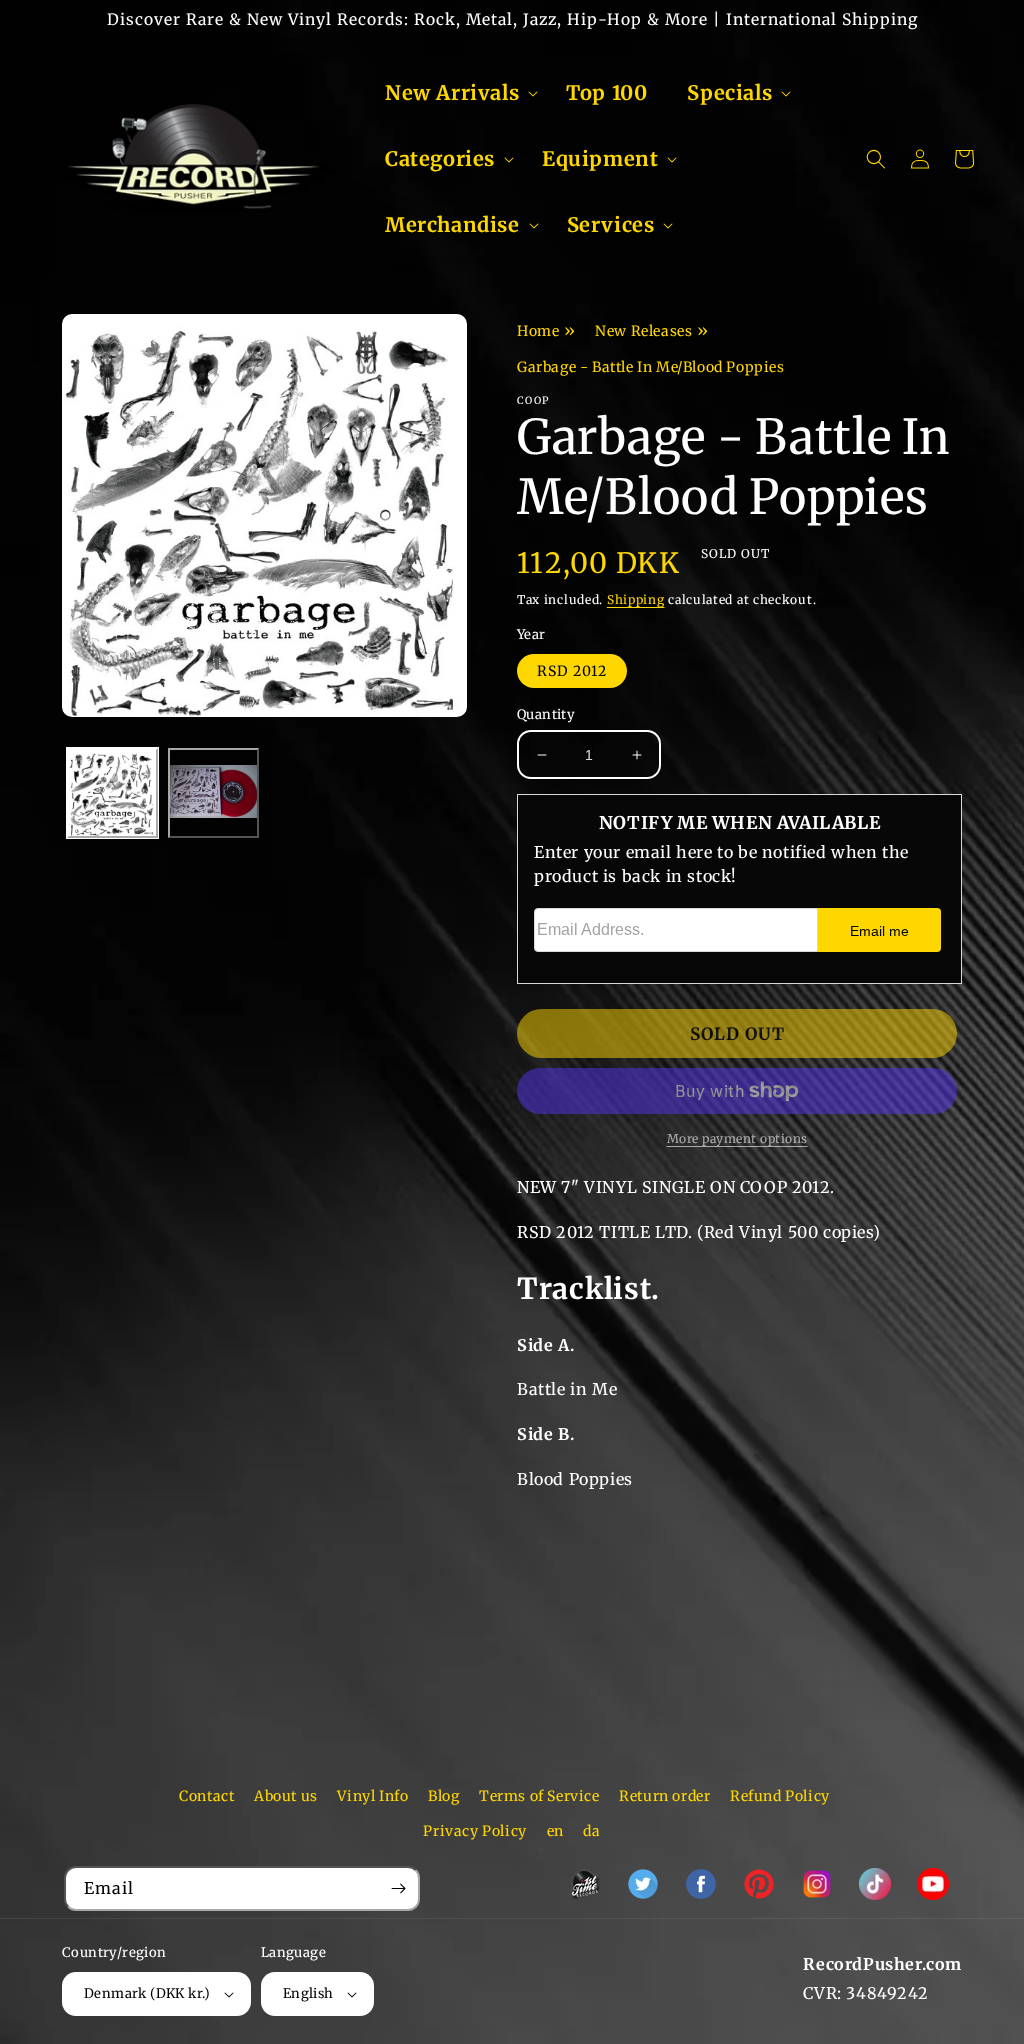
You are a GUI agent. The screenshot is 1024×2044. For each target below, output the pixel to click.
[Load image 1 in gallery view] (112, 793)
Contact (206, 1796)
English (308, 1993)
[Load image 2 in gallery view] (213, 793)
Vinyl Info (372, 1796)
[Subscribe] (398, 1888)
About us (286, 1796)
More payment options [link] (737, 1138)
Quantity (546, 714)
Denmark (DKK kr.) (147, 1993)
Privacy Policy (474, 1831)
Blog (443, 1796)
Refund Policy (780, 1796)
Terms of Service (539, 1796)
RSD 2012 (572, 671)
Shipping (636, 599)
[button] (455, 93)
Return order (664, 1796)
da (591, 1831)
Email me (879, 931)
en (555, 1831)
